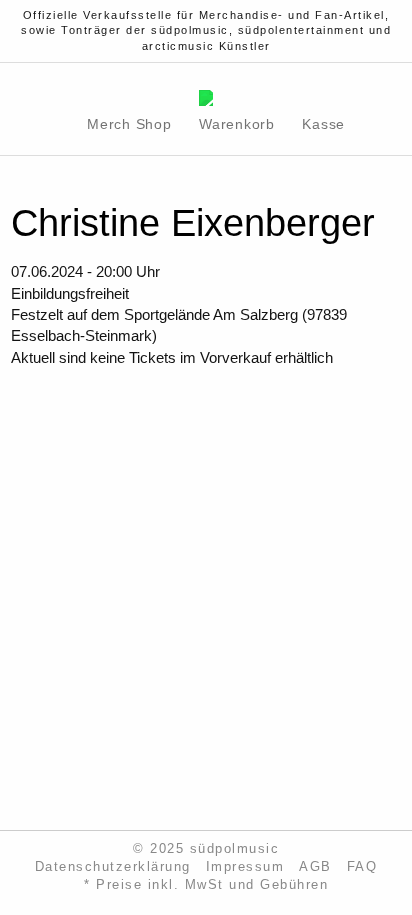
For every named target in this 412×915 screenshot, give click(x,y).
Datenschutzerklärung (113, 867)
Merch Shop (129, 124)
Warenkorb (237, 124)
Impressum (245, 867)
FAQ (362, 867)
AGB (315, 867)
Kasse (323, 124)
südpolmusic (235, 849)
